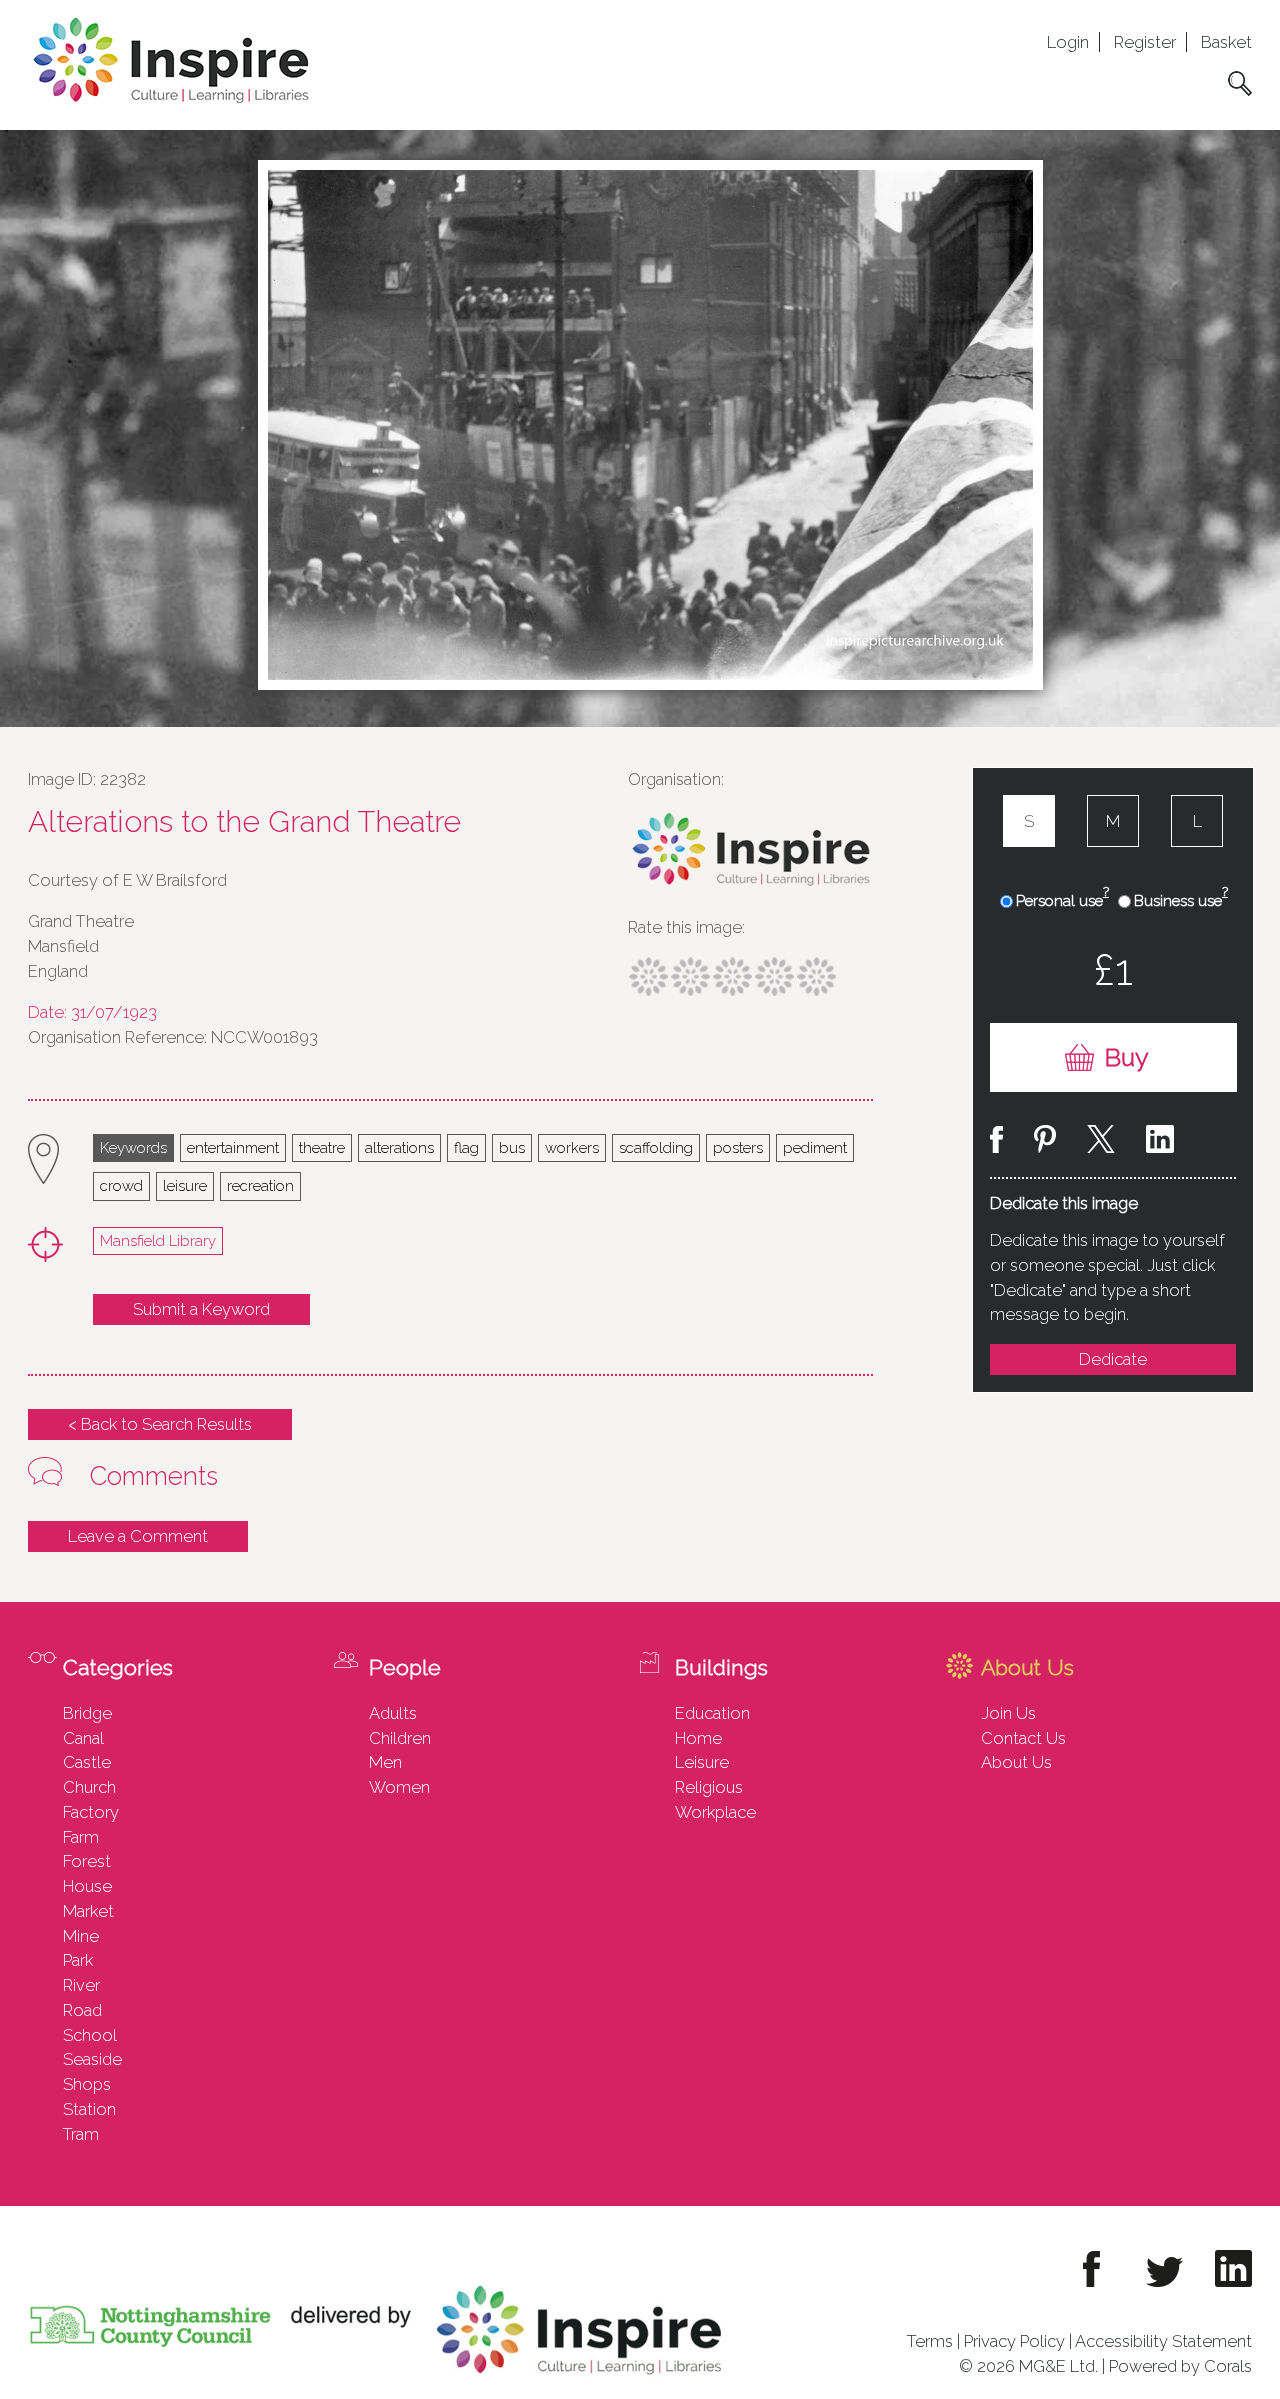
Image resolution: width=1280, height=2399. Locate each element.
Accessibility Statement (1163, 2341)
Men (385, 1762)
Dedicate (1113, 1359)
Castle (87, 1762)
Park (78, 1960)
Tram (81, 2134)
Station (89, 2109)
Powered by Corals (1180, 2366)
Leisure (702, 1762)
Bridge (87, 1713)
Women (399, 1787)
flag (466, 1147)
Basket (1226, 42)
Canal (83, 1738)
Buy (1126, 1057)
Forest (87, 1861)
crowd (121, 1185)
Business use (1181, 900)
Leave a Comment (138, 1536)
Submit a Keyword (201, 1309)
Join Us (1008, 1713)
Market (88, 1911)
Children (400, 1738)
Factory (91, 1812)
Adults (393, 1713)
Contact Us (1023, 1738)
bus (512, 1147)
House (87, 1886)
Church (89, 1787)
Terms (930, 2341)
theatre (322, 1147)
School (90, 2035)
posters (738, 1147)
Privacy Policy (1014, 2341)
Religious (709, 1787)
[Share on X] (1101, 1142)
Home (698, 1738)
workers (572, 1147)
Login (1068, 42)
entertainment (233, 1147)
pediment (815, 1147)
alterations (399, 1147)
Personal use (1062, 900)
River (81, 1985)
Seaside (92, 2059)
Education (712, 1713)
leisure (185, 1185)
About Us (1016, 1762)
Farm (81, 1837)
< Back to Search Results (160, 1424)
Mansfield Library (158, 1240)
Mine (81, 1936)
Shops (87, 2084)
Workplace (715, 1812)
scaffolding (656, 1147)
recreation (260, 1185)
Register (1145, 42)
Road (82, 2010)
